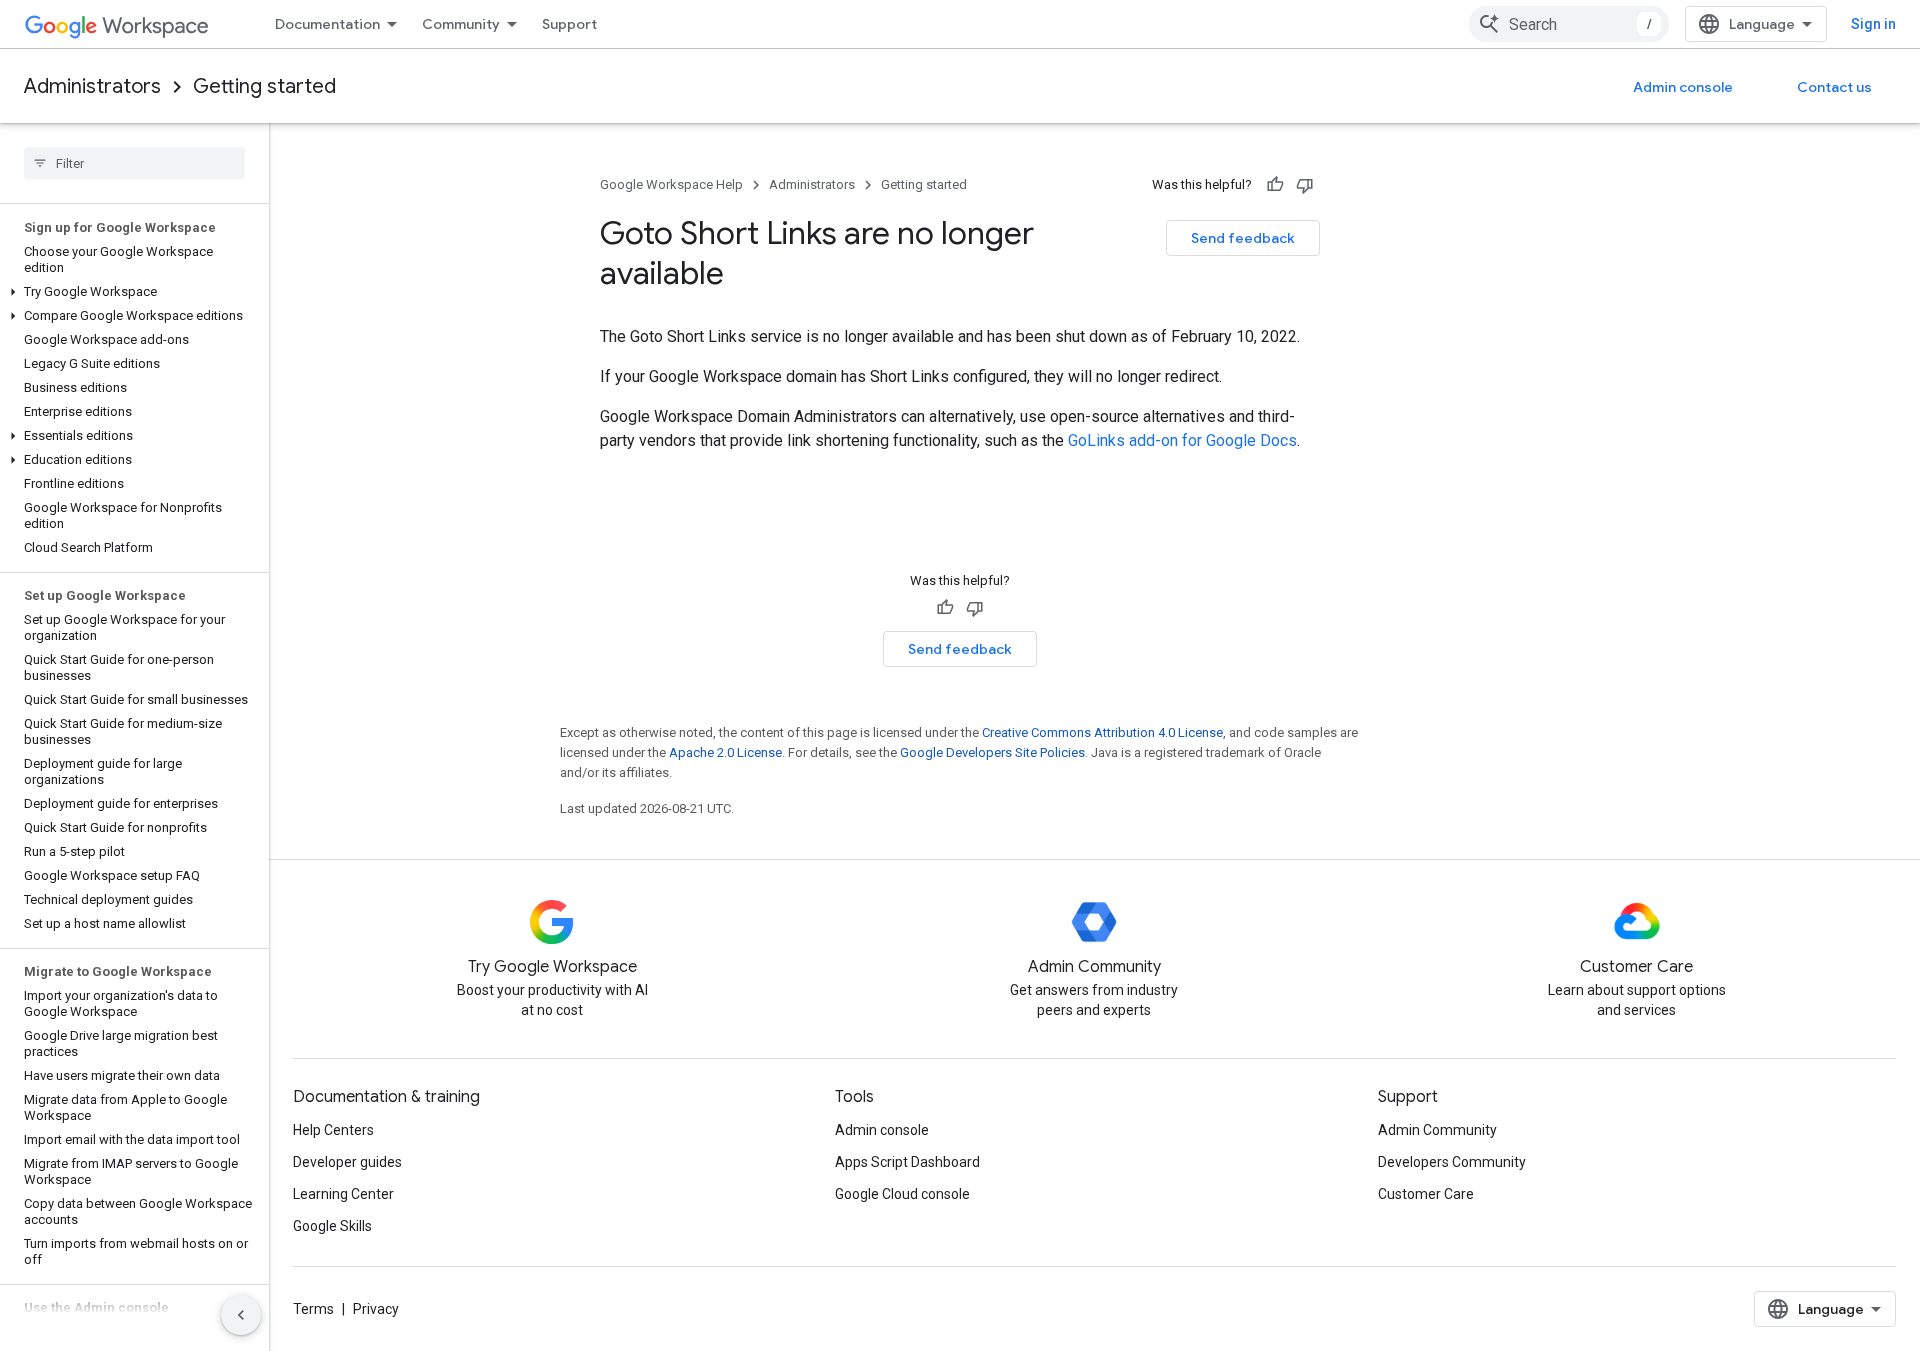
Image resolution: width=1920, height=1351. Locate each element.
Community (461, 24)
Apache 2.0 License (725, 752)
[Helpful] (1275, 185)
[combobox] (1569, 24)
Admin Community (1437, 1130)
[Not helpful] (1305, 185)
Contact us (1834, 87)
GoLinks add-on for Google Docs (1182, 440)
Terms (313, 1309)
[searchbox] (134, 163)
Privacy (376, 1309)
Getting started (264, 86)
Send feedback (1243, 238)
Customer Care (1426, 1194)
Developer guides (347, 1162)
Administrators (92, 86)
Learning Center (343, 1194)
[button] (130, 292)
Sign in (1873, 24)
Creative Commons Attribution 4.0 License (1102, 732)
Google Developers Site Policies (992, 752)
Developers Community (1452, 1162)
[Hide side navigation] (241, 1315)
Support (569, 24)
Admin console (1683, 87)
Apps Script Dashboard (907, 1162)
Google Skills (332, 1226)
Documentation (327, 24)
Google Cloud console (902, 1194)
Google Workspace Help (671, 184)
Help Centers (333, 1130)
